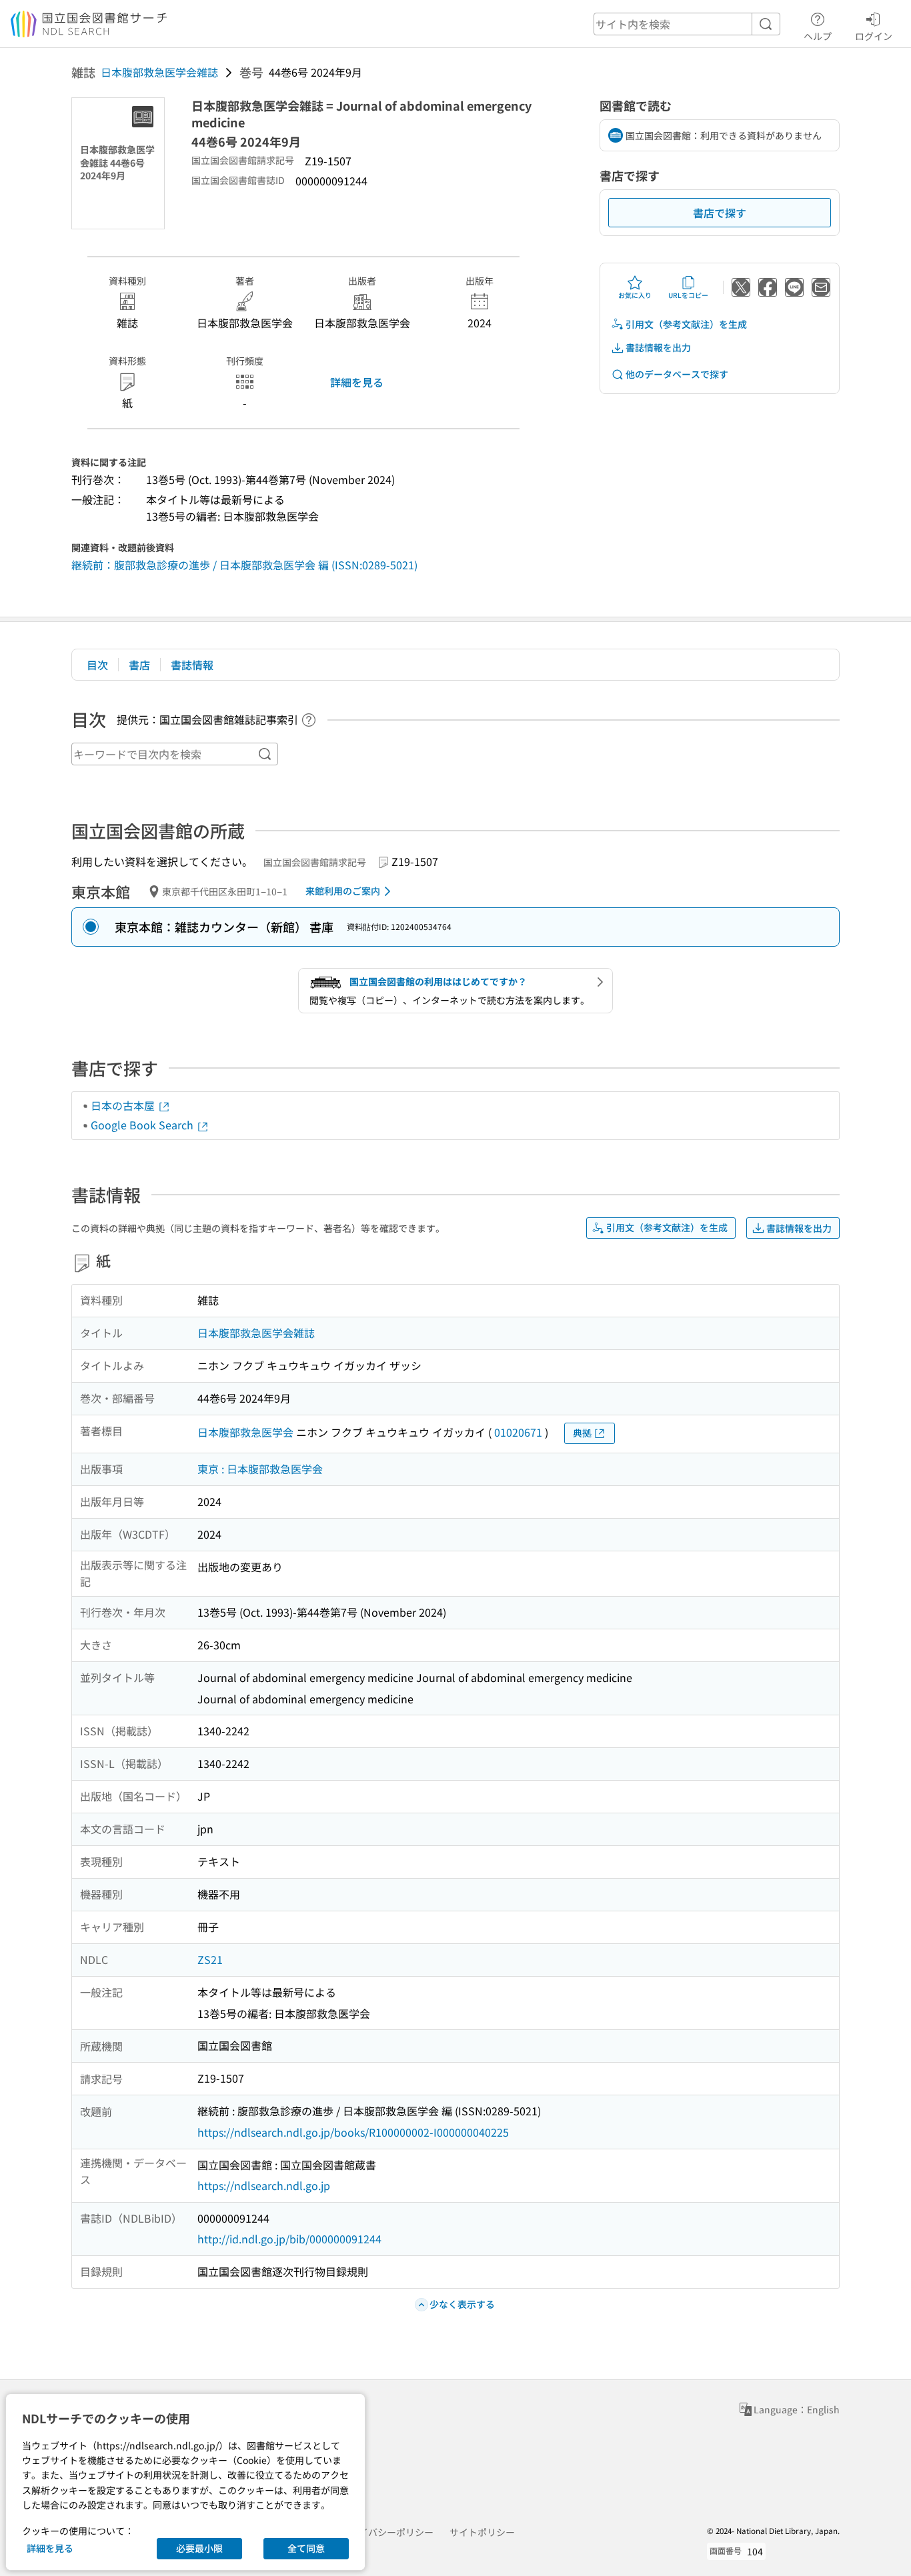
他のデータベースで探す (677, 374)
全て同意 (306, 2548)
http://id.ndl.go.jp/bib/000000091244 (289, 2239)
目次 (97, 665)
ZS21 (210, 1959)
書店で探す (720, 213)
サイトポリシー (482, 2532)
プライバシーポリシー (387, 2532)
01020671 (518, 1432)
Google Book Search (143, 1125)
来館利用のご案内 (343, 891)
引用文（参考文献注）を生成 (686, 324)
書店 (139, 665)
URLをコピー (688, 295)
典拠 (582, 1433)
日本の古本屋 (124, 1105)
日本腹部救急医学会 (245, 1432)
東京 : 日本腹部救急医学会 (260, 1469)
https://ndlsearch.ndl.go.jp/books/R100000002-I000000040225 (353, 2132)
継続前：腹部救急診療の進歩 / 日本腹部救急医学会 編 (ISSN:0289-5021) (244, 565)
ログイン (874, 36)
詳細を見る (357, 382)
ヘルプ (818, 36)
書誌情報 (192, 665)
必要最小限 (199, 2548)
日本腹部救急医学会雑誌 (159, 72)
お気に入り (635, 295)
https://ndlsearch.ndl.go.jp (264, 2185)
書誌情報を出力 (658, 347)
